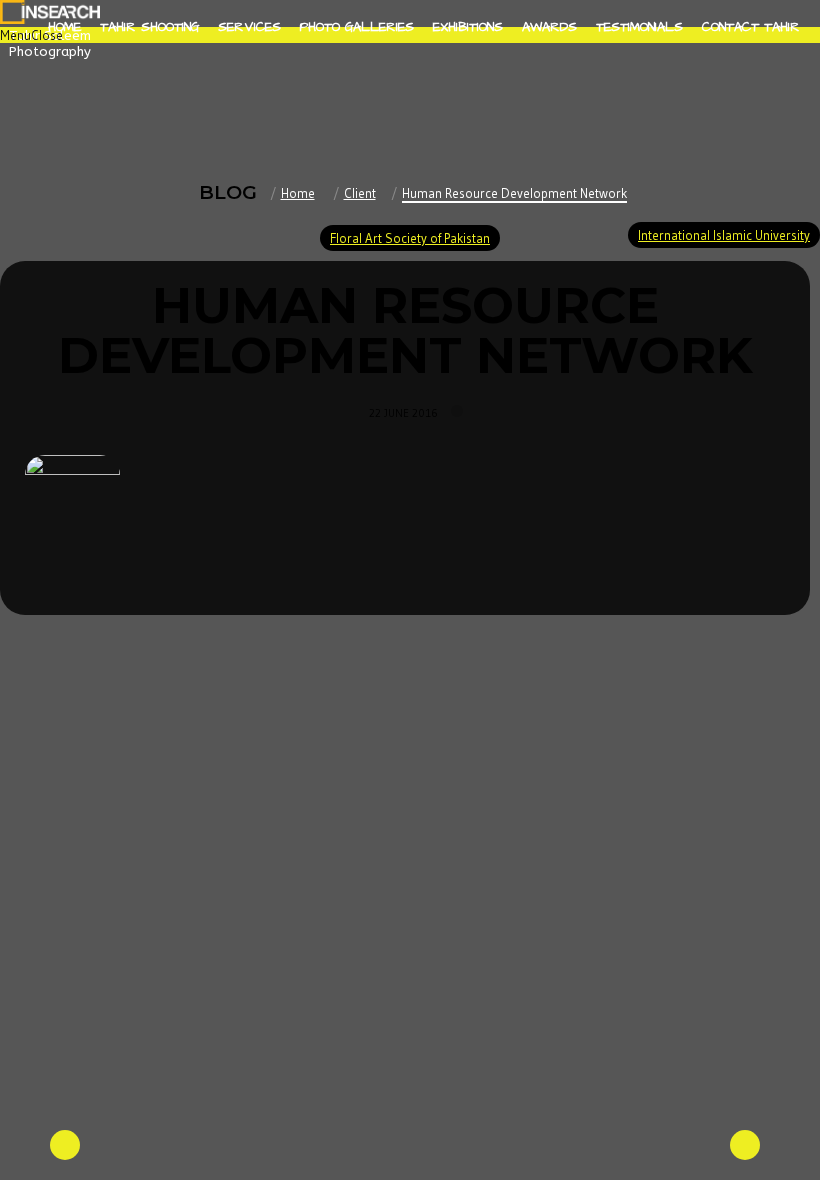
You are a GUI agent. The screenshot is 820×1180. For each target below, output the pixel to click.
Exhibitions (468, 27)
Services (249, 27)
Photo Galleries (357, 27)
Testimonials (639, 27)
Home (64, 27)
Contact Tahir (751, 27)
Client (360, 193)
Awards (549, 27)
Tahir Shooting (149, 27)
